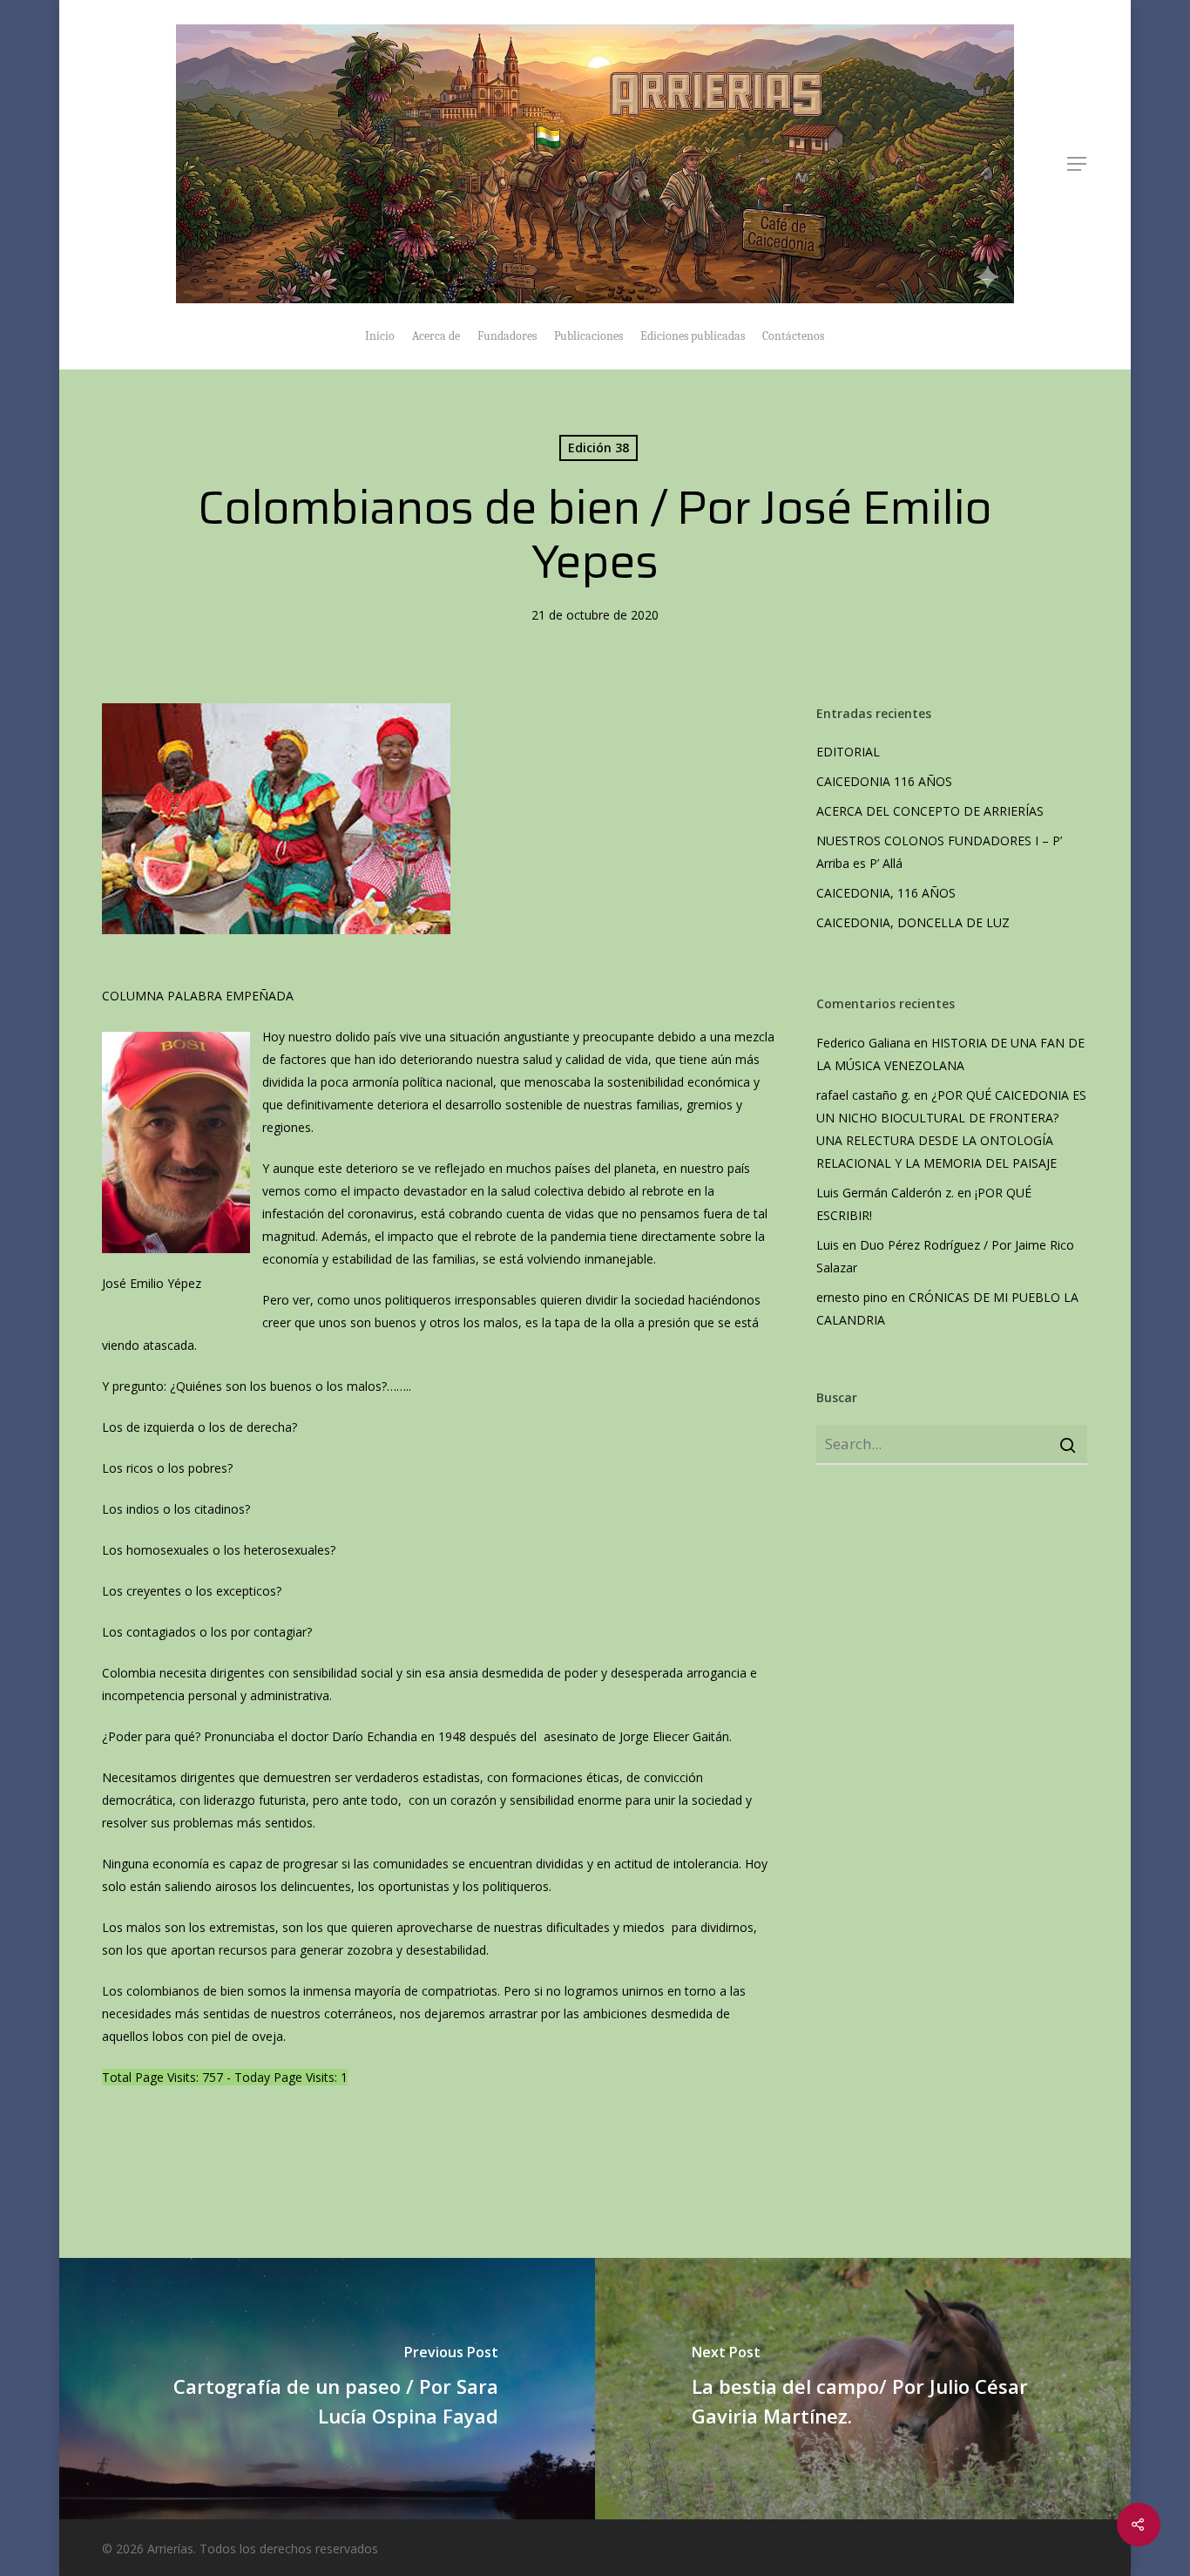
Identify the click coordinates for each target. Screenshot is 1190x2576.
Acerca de (436, 336)
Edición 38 (598, 447)
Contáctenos (793, 336)
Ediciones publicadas (693, 336)
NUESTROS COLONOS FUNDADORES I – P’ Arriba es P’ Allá (939, 852)
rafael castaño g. (863, 1095)
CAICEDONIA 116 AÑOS (884, 781)
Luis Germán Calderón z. (885, 1193)
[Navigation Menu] (1078, 164)
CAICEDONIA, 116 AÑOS (886, 893)
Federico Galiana (863, 1043)
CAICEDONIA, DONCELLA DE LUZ (913, 922)
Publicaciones (588, 336)
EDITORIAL (848, 752)
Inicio (380, 336)
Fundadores (507, 336)
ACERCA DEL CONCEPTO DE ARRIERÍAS (932, 811)
